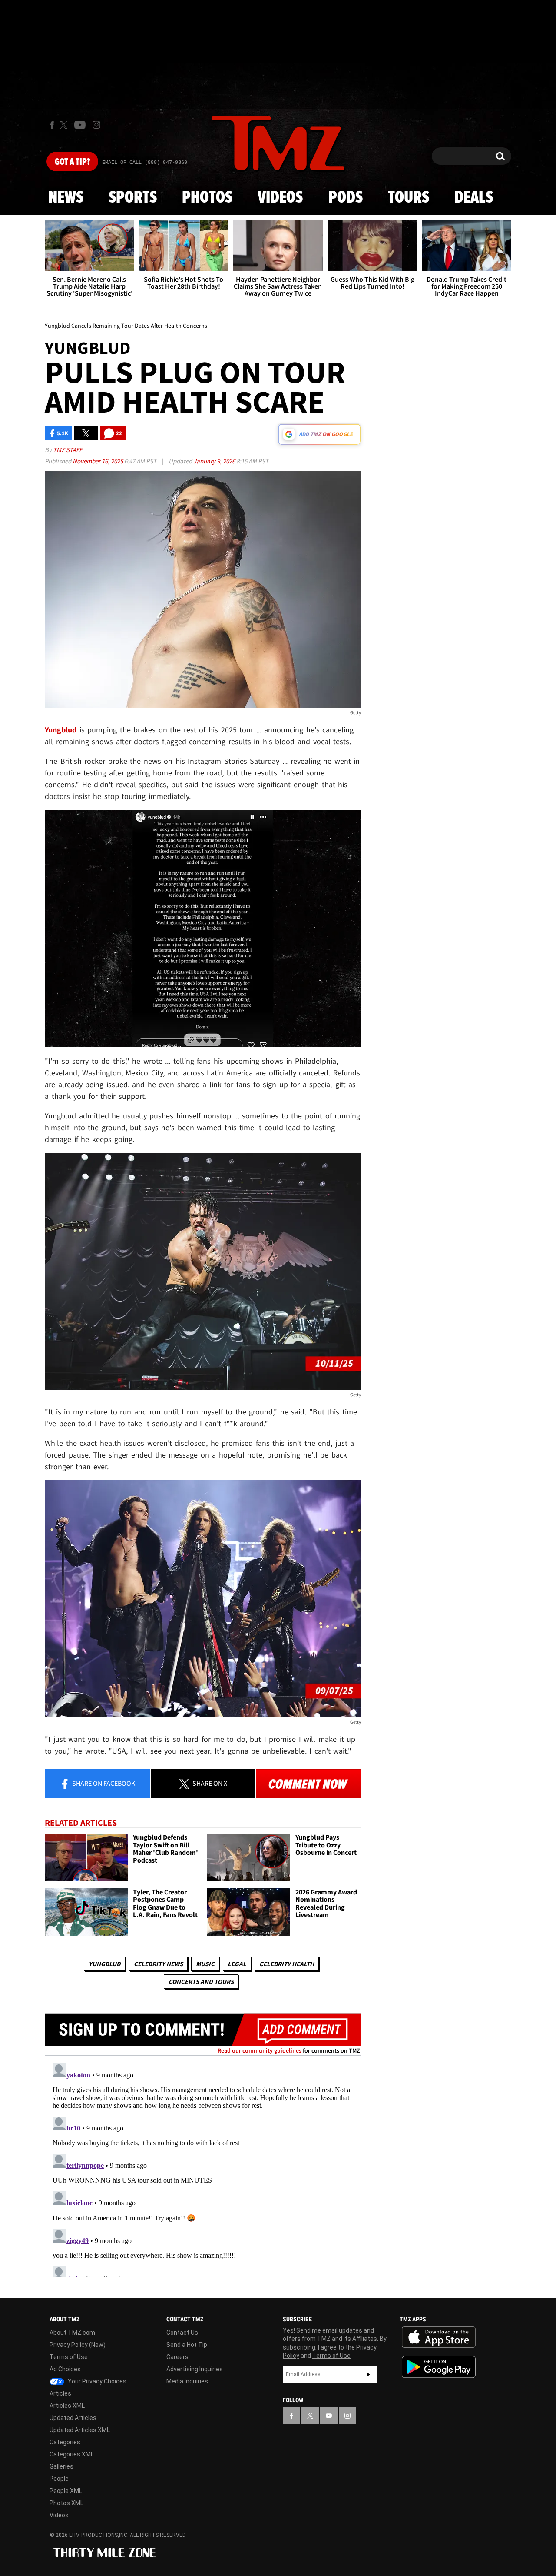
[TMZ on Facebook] (52, 125)
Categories (65, 2442)
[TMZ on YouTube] (329, 2416)
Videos (280, 198)
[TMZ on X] (65, 125)
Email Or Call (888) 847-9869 (145, 163)
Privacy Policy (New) (78, 2345)
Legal (237, 1964)
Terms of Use (69, 2357)
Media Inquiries (187, 2381)
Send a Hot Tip (187, 2345)
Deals (474, 198)
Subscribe (368, 2374)
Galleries (61, 2466)
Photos (207, 198)
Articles (60, 2393)
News (66, 198)
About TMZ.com (72, 2333)
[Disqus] (203, 2169)
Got (72, 162)
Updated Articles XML (80, 2430)
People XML (66, 2491)
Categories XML (72, 2454)
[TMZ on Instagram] (96, 125)
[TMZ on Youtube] (80, 125)
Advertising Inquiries (195, 2369)
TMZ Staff (68, 450)
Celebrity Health (287, 1964)
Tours (409, 198)
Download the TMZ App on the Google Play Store (439, 2367)
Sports (133, 198)
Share (103, 1783)
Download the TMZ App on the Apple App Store (439, 2337)
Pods (346, 198)
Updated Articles (73, 2418)
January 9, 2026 (215, 461)
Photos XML (66, 2503)
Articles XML (67, 2406)
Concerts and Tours (201, 1982)
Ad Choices (65, 2369)
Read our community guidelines (260, 2050)
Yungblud (105, 1964)
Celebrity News (158, 1964)
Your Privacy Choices (96, 2381)
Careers (177, 2357)
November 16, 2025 (98, 461)
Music (205, 1964)
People (59, 2479)
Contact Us (182, 2333)
